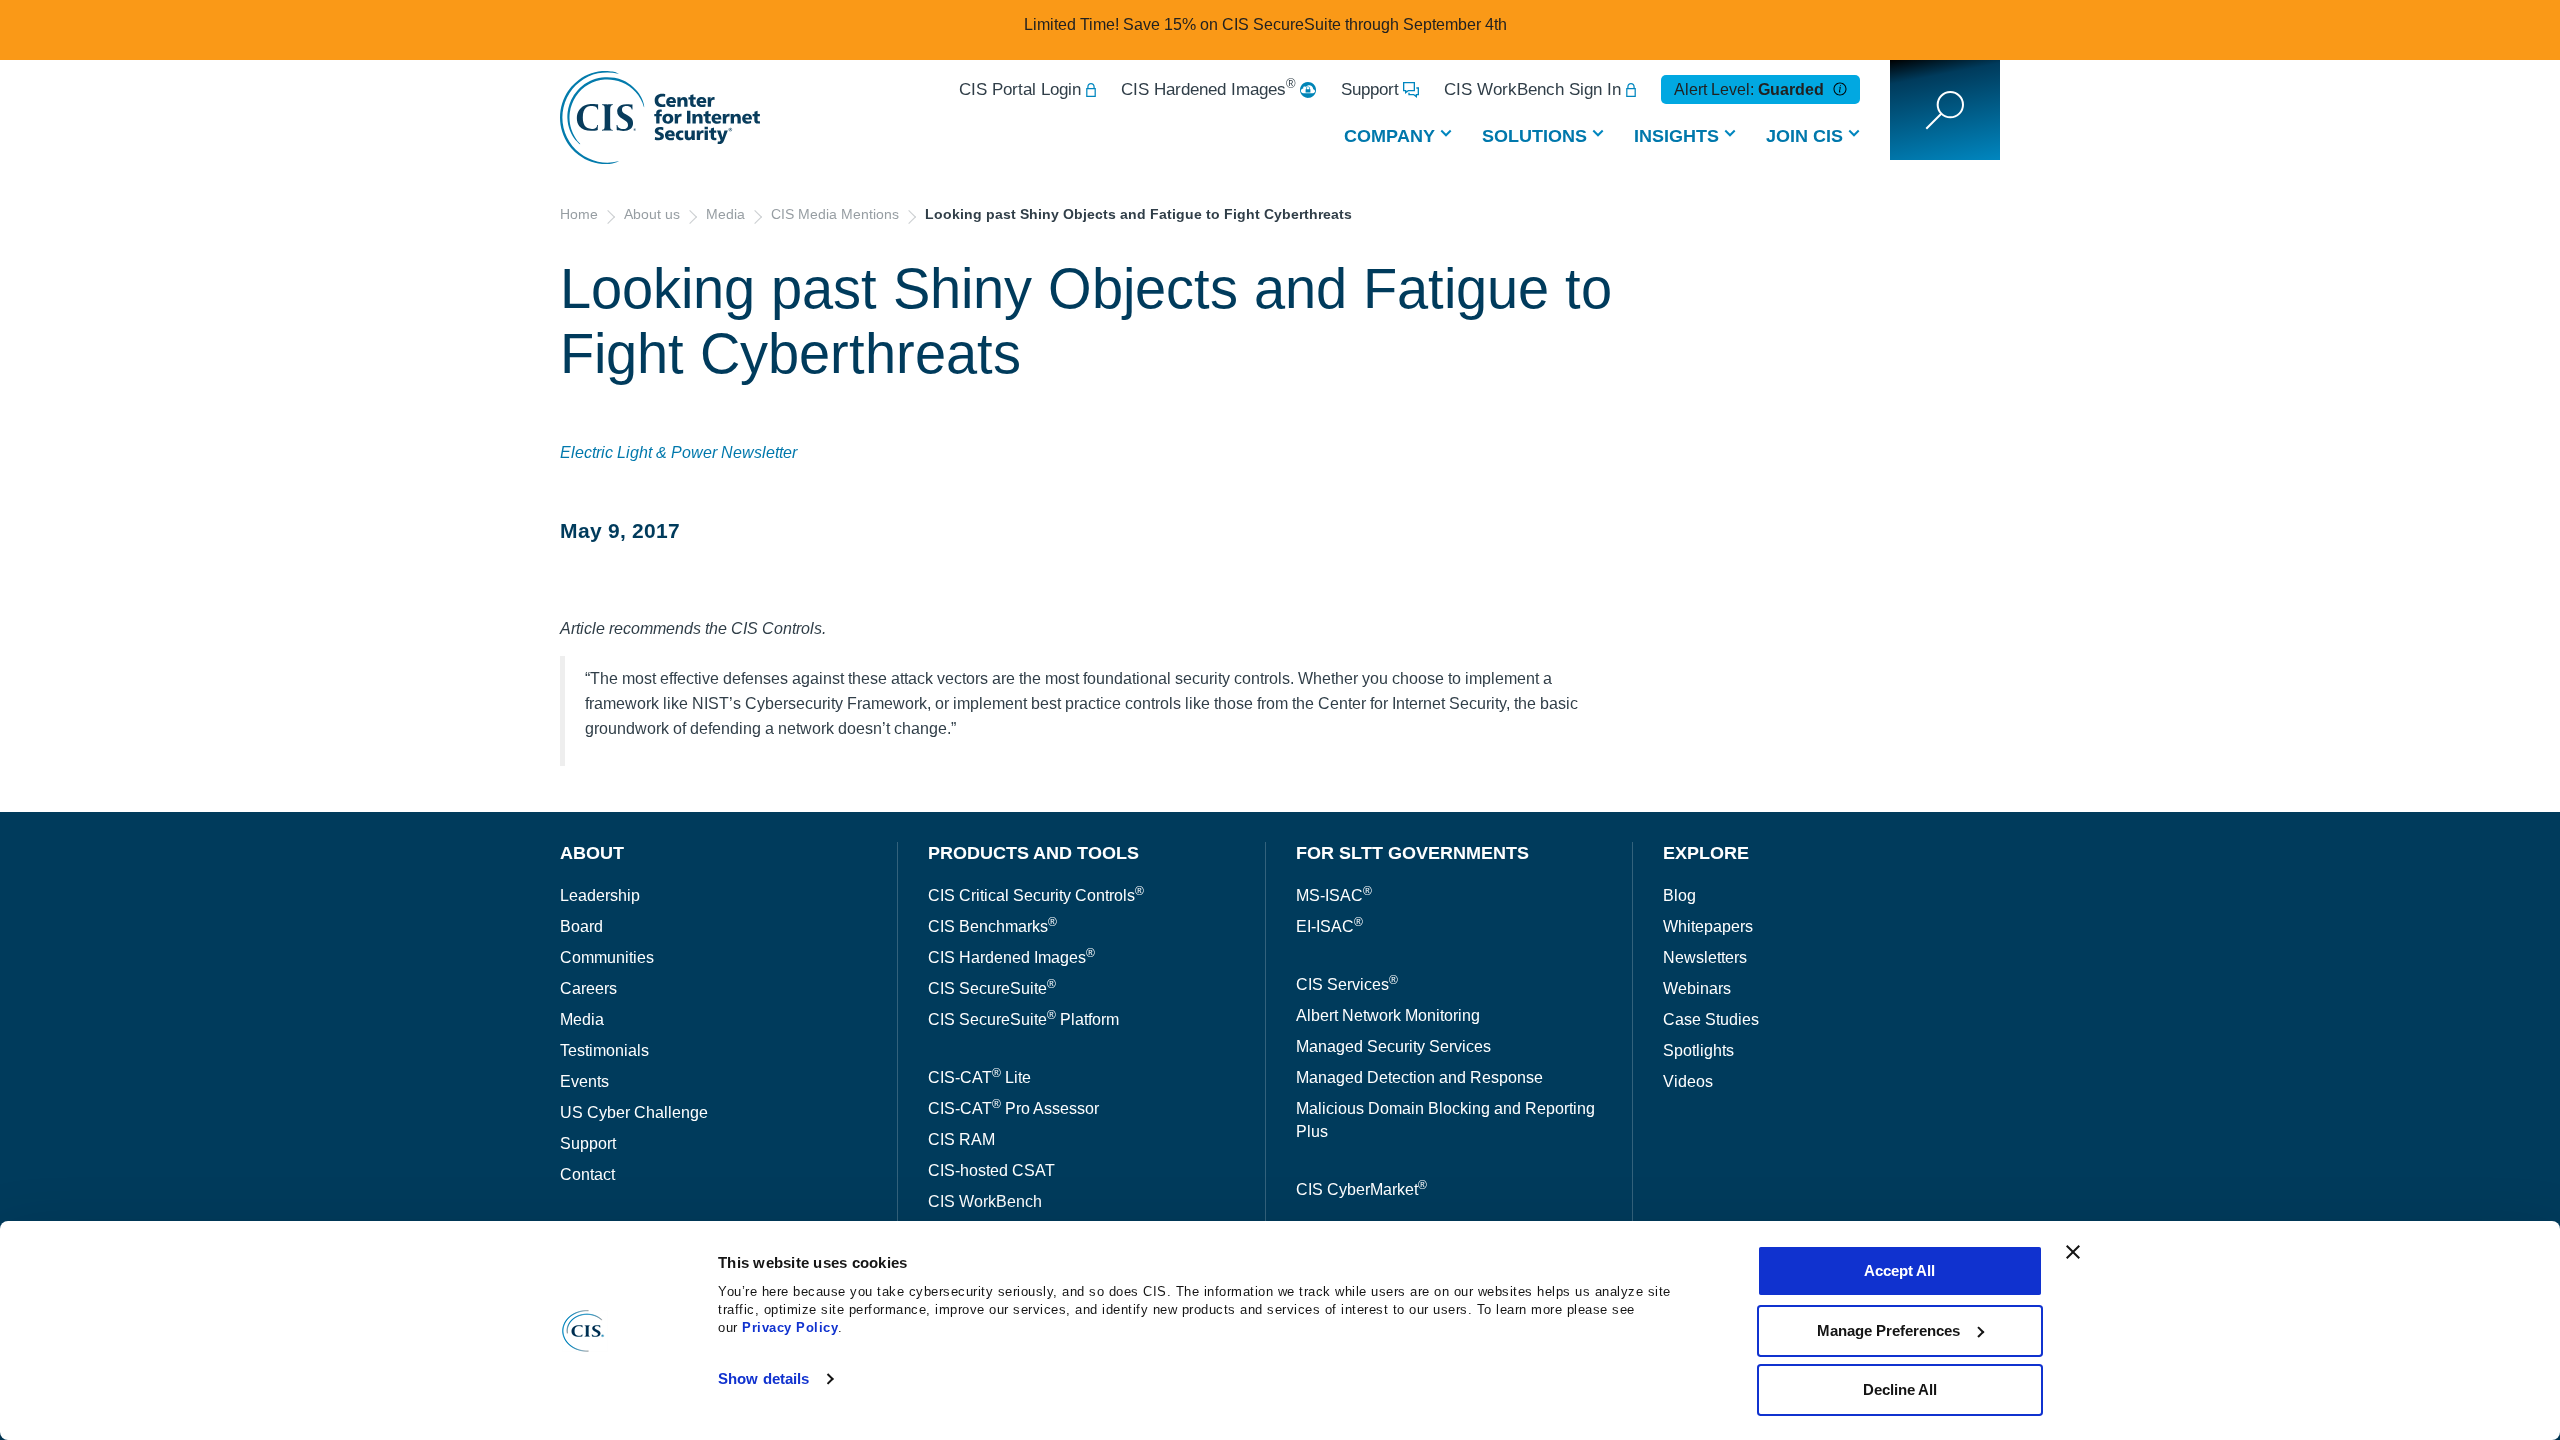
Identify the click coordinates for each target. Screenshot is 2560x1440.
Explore (1706, 853)
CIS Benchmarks (992, 926)
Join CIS (1804, 136)
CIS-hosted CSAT (991, 1170)
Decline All (1900, 1389)
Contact (587, 1174)
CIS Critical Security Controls (1036, 895)
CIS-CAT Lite (979, 1077)
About (592, 853)
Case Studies (1711, 1019)
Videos (1688, 1081)
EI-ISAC (1329, 926)
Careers (588, 988)
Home (579, 214)
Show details (763, 1378)
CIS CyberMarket (1361, 1189)
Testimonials (604, 1050)
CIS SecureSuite (992, 988)
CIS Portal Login (1020, 89)
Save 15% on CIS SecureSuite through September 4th (1315, 24)
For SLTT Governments (1412, 853)
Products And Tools (1033, 853)
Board (581, 926)
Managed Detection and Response (1419, 1077)
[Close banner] (2073, 1252)
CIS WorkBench (985, 1201)
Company (1389, 136)
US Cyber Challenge (634, 1112)
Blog (1679, 895)
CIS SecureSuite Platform (1023, 1019)
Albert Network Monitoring (1388, 1015)
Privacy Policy (790, 1327)
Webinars (1697, 988)
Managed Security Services (1393, 1046)
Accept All (1899, 1270)
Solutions (1534, 136)
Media (725, 214)
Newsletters (1705, 957)
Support (1370, 89)
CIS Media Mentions (835, 214)
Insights (1676, 136)
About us (652, 214)
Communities (607, 957)
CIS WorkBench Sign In (1532, 89)
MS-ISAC (1334, 895)
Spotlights (1698, 1050)
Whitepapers (1708, 926)
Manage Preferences (1888, 1330)
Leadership (600, 895)
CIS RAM (961, 1139)
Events (584, 1081)
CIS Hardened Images (1208, 89)
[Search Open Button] (1945, 110)
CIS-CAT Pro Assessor (1013, 1108)
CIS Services (1347, 984)
